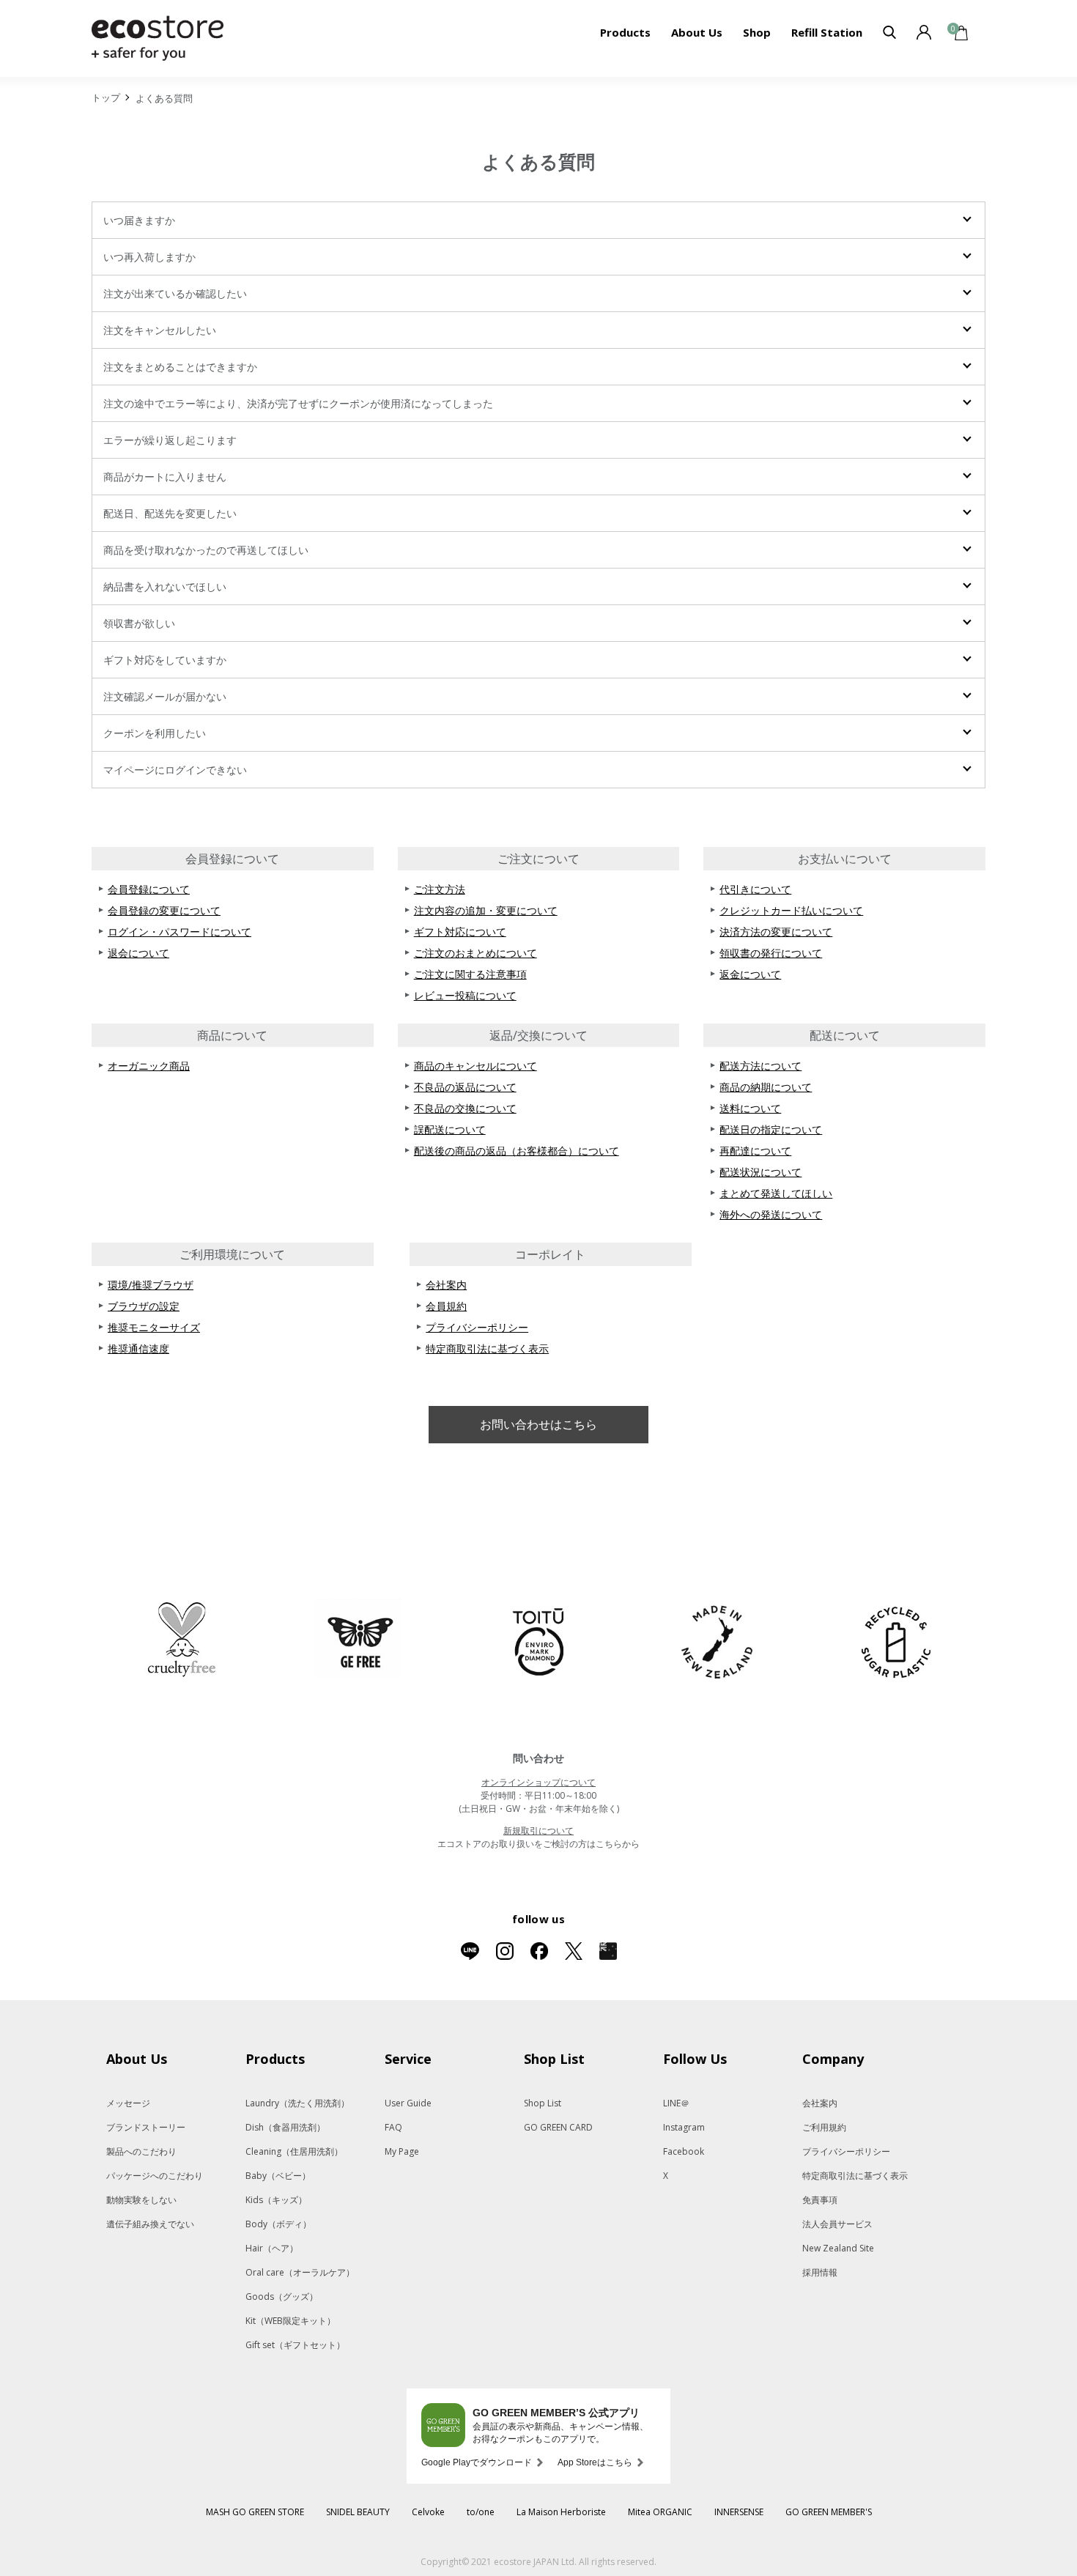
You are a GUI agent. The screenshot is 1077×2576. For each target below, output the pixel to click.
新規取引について (538, 1831)
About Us (697, 32)
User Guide (408, 2103)
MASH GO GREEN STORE (255, 2512)
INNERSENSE (739, 2512)
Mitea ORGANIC (660, 2512)
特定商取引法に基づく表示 (487, 1348)
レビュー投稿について (465, 995)
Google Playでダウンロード (477, 2462)
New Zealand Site (838, 2248)
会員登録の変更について (164, 910)
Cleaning (294, 2151)
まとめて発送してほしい (776, 1193)
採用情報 (820, 2272)
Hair (272, 2248)
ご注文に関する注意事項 (470, 974)
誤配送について (450, 1129)
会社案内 (446, 1285)
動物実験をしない (141, 2200)
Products (625, 32)
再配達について (755, 1151)
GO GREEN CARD (558, 2127)
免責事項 (820, 2200)
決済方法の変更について (776, 932)
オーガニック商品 (149, 1066)
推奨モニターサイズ (154, 1327)
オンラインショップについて (538, 1782)
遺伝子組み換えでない (150, 2224)
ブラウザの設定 (144, 1306)
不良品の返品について (465, 1087)
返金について (750, 974)
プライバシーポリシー (477, 1327)
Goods (282, 2296)
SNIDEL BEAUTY (358, 2512)
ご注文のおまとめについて (475, 953)
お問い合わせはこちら (538, 1424)
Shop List (543, 2103)
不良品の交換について (465, 1108)
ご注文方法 (440, 889)
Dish (285, 2127)
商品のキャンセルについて (475, 1066)
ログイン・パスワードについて (179, 932)
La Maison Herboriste (561, 2512)
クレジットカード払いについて (791, 910)
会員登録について (149, 889)
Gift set (295, 2345)
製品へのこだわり (141, 2151)
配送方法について (760, 1066)
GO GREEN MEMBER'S (829, 2512)
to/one (481, 2512)
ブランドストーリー (146, 2127)
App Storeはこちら (595, 2462)
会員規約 (446, 1306)
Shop (757, 32)
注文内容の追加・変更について (486, 910)
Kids (276, 2200)
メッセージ (128, 2103)
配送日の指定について (771, 1129)
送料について (750, 1108)
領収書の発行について (771, 953)
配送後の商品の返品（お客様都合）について (517, 1151)
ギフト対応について (460, 932)
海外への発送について (771, 1214)
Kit (290, 2321)
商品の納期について (766, 1087)
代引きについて (755, 889)
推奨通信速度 (138, 1348)
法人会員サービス (837, 2224)
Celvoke (428, 2512)
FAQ (393, 2127)
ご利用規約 (824, 2127)
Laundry (297, 2103)
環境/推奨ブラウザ (151, 1285)
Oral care (300, 2272)
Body (278, 2224)
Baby (278, 2176)
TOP (106, 100)
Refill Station (827, 32)
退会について (138, 953)
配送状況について (760, 1172)
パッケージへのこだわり (155, 2176)
